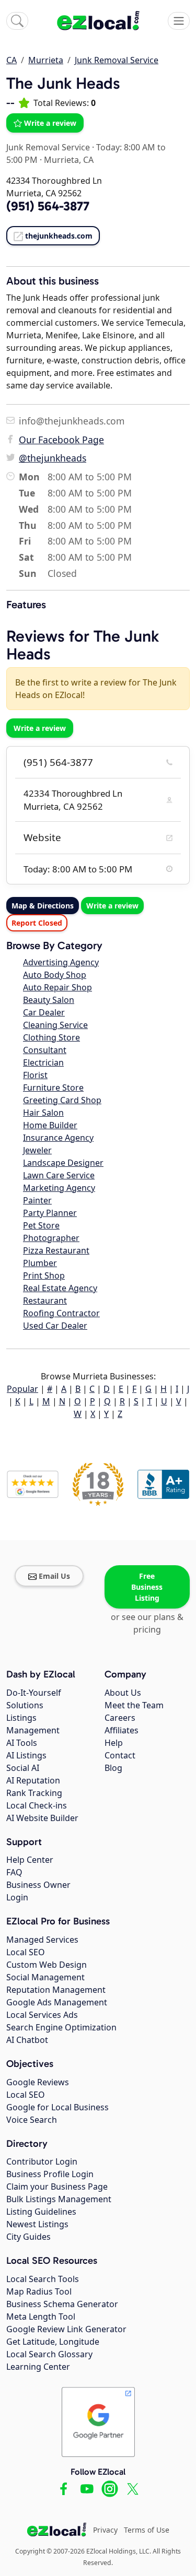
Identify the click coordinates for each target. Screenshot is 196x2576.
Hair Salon (43, 1113)
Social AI (23, 1768)
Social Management (45, 1977)
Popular (22, 1389)
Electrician (43, 1062)
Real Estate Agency (60, 1288)
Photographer (51, 1238)
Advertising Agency (61, 962)
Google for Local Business (57, 2107)
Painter (37, 1200)
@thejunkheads (53, 458)
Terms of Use (147, 2530)
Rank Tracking (34, 1793)
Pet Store (41, 1225)
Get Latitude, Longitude (53, 2342)
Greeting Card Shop (62, 1100)
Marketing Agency (59, 1188)
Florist (35, 1075)
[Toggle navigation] (179, 21)
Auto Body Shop (55, 975)
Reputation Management (56, 1990)
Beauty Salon (49, 1000)
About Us (123, 1693)
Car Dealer (44, 1012)
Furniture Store (53, 1088)
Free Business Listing (147, 1587)
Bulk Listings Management (59, 2199)
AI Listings (26, 1755)
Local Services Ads (42, 2015)
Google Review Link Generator (66, 2329)
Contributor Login (42, 2161)
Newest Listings (37, 2224)
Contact (120, 1755)
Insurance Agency (58, 1138)
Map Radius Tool (39, 2291)
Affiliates (122, 1730)
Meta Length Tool (41, 2317)
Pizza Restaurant (56, 1250)
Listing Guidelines (41, 2212)
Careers (120, 1718)
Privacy (105, 2530)
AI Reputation (33, 1780)
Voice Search (32, 2120)
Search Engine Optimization (61, 2027)
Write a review (50, 123)
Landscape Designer (63, 1163)
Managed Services (42, 1940)
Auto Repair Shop (57, 987)
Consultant (45, 1050)
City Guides (28, 2237)
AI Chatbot (27, 2040)
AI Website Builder (42, 1818)
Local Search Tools (43, 2279)
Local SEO (26, 1952)
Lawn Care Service (59, 1175)
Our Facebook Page (61, 440)
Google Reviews (38, 2082)
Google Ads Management (57, 2002)
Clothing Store (51, 1037)
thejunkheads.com (59, 236)
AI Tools (22, 1743)
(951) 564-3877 (58, 762)
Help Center (30, 1860)
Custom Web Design (47, 1965)
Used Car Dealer (55, 1326)
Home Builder (50, 1125)
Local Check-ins (37, 1805)
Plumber (40, 1263)
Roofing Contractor (61, 1313)
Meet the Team (134, 1705)
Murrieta (46, 60)
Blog (113, 1768)
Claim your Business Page (57, 2187)
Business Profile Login (50, 2174)
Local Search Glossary (49, 2354)
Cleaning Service (55, 1025)
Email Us (54, 1576)
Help (114, 1743)
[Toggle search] (17, 21)
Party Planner (50, 1213)
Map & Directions (43, 906)
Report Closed (37, 923)
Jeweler (37, 1150)
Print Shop (44, 1275)
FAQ (14, 1872)
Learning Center (38, 2367)
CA (11, 60)
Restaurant (45, 1301)
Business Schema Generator (62, 2304)
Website (42, 837)
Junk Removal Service (117, 60)
